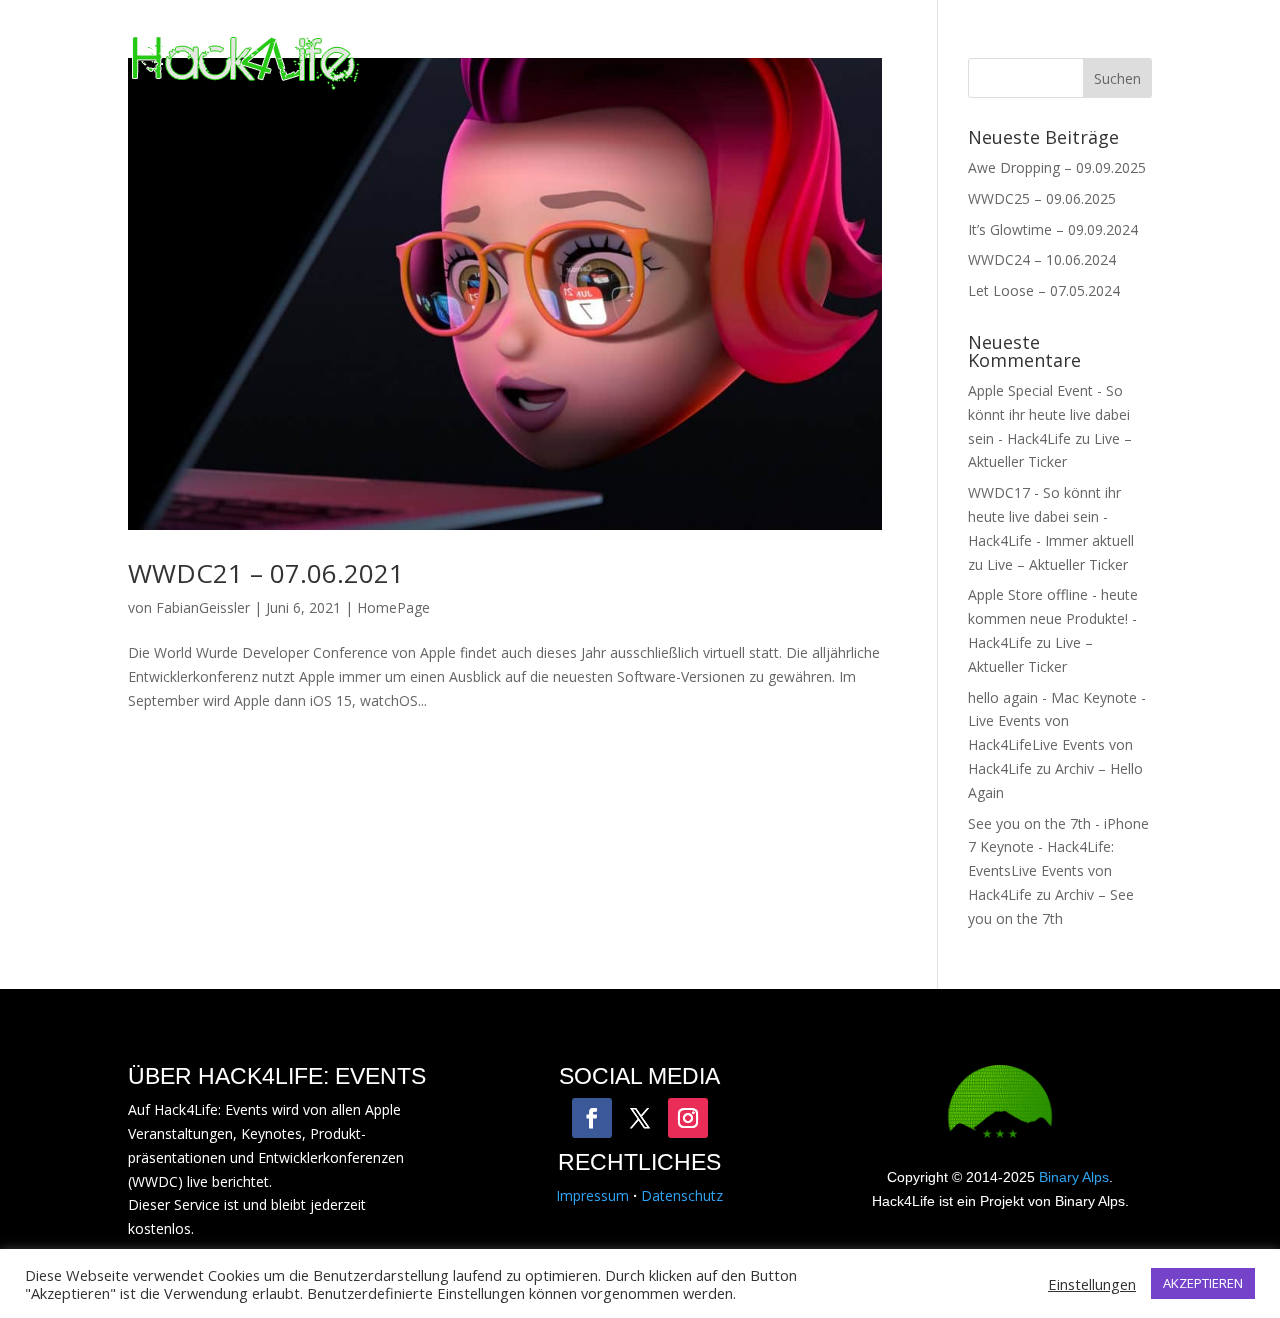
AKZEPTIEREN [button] (1203, 1283)
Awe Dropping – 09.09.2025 (1057, 167)
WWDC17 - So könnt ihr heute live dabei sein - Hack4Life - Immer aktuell (1051, 516)
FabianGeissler (203, 607)
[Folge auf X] (640, 1118)
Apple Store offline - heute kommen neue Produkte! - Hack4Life (1053, 618)
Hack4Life (845, 64)
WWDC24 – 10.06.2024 (1042, 259)
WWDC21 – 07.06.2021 (266, 573)
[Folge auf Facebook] (592, 1118)
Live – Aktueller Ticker (1057, 564)
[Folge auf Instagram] (688, 1118)
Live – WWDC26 (703, 64)
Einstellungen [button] (1092, 1284)
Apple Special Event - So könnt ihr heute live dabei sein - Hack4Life (1049, 414)
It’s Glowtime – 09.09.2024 (1053, 229)
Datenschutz (682, 1195)
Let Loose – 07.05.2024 (1044, 290)
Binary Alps (1074, 1177)
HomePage (393, 607)
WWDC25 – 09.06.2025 (1042, 198)
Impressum (592, 1195)
